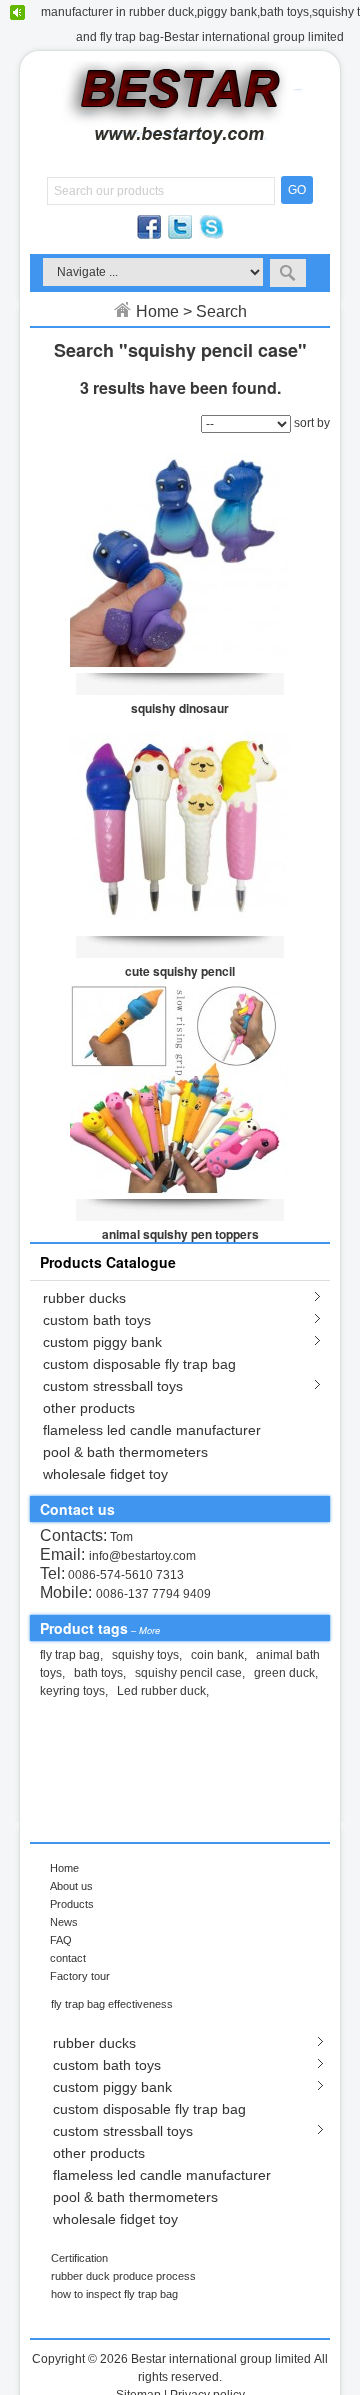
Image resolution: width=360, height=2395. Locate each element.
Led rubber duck (161, 1691)
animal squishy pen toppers (180, 1234)
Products (72, 1904)
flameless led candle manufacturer (152, 1430)
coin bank (217, 1655)
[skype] (211, 235)
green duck (284, 1673)
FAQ (61, 1940)
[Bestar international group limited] (180, 150)
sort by (312, 423)
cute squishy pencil (180, 971)
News (64, 1922)
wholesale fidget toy (105, 1474)
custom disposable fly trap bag (139, 1364)
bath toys (98, 1673)
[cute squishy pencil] (180, 826)
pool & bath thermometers (125, 1452)
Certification (79, 2258)
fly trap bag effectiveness (112, 2004)
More (149, 1630)
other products (89, 1408)
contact (68, 1958)
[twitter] (181, 235)
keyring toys (72, 1691)
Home (157, 311)
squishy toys (145, 1655)
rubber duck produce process (123, 2276)
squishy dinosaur (180, 708)
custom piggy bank (102, 1342)
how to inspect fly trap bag (114, 2294)
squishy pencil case (188, 1673)
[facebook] (150, 235)
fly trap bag (70, 1655)
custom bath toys (97, 1320)
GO (297, 190)
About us (71, 1886)
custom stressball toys (113, 1386)
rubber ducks (84, 1298)
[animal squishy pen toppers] (180, 1089)
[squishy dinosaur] (180, 563)
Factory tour (80, 1976)
